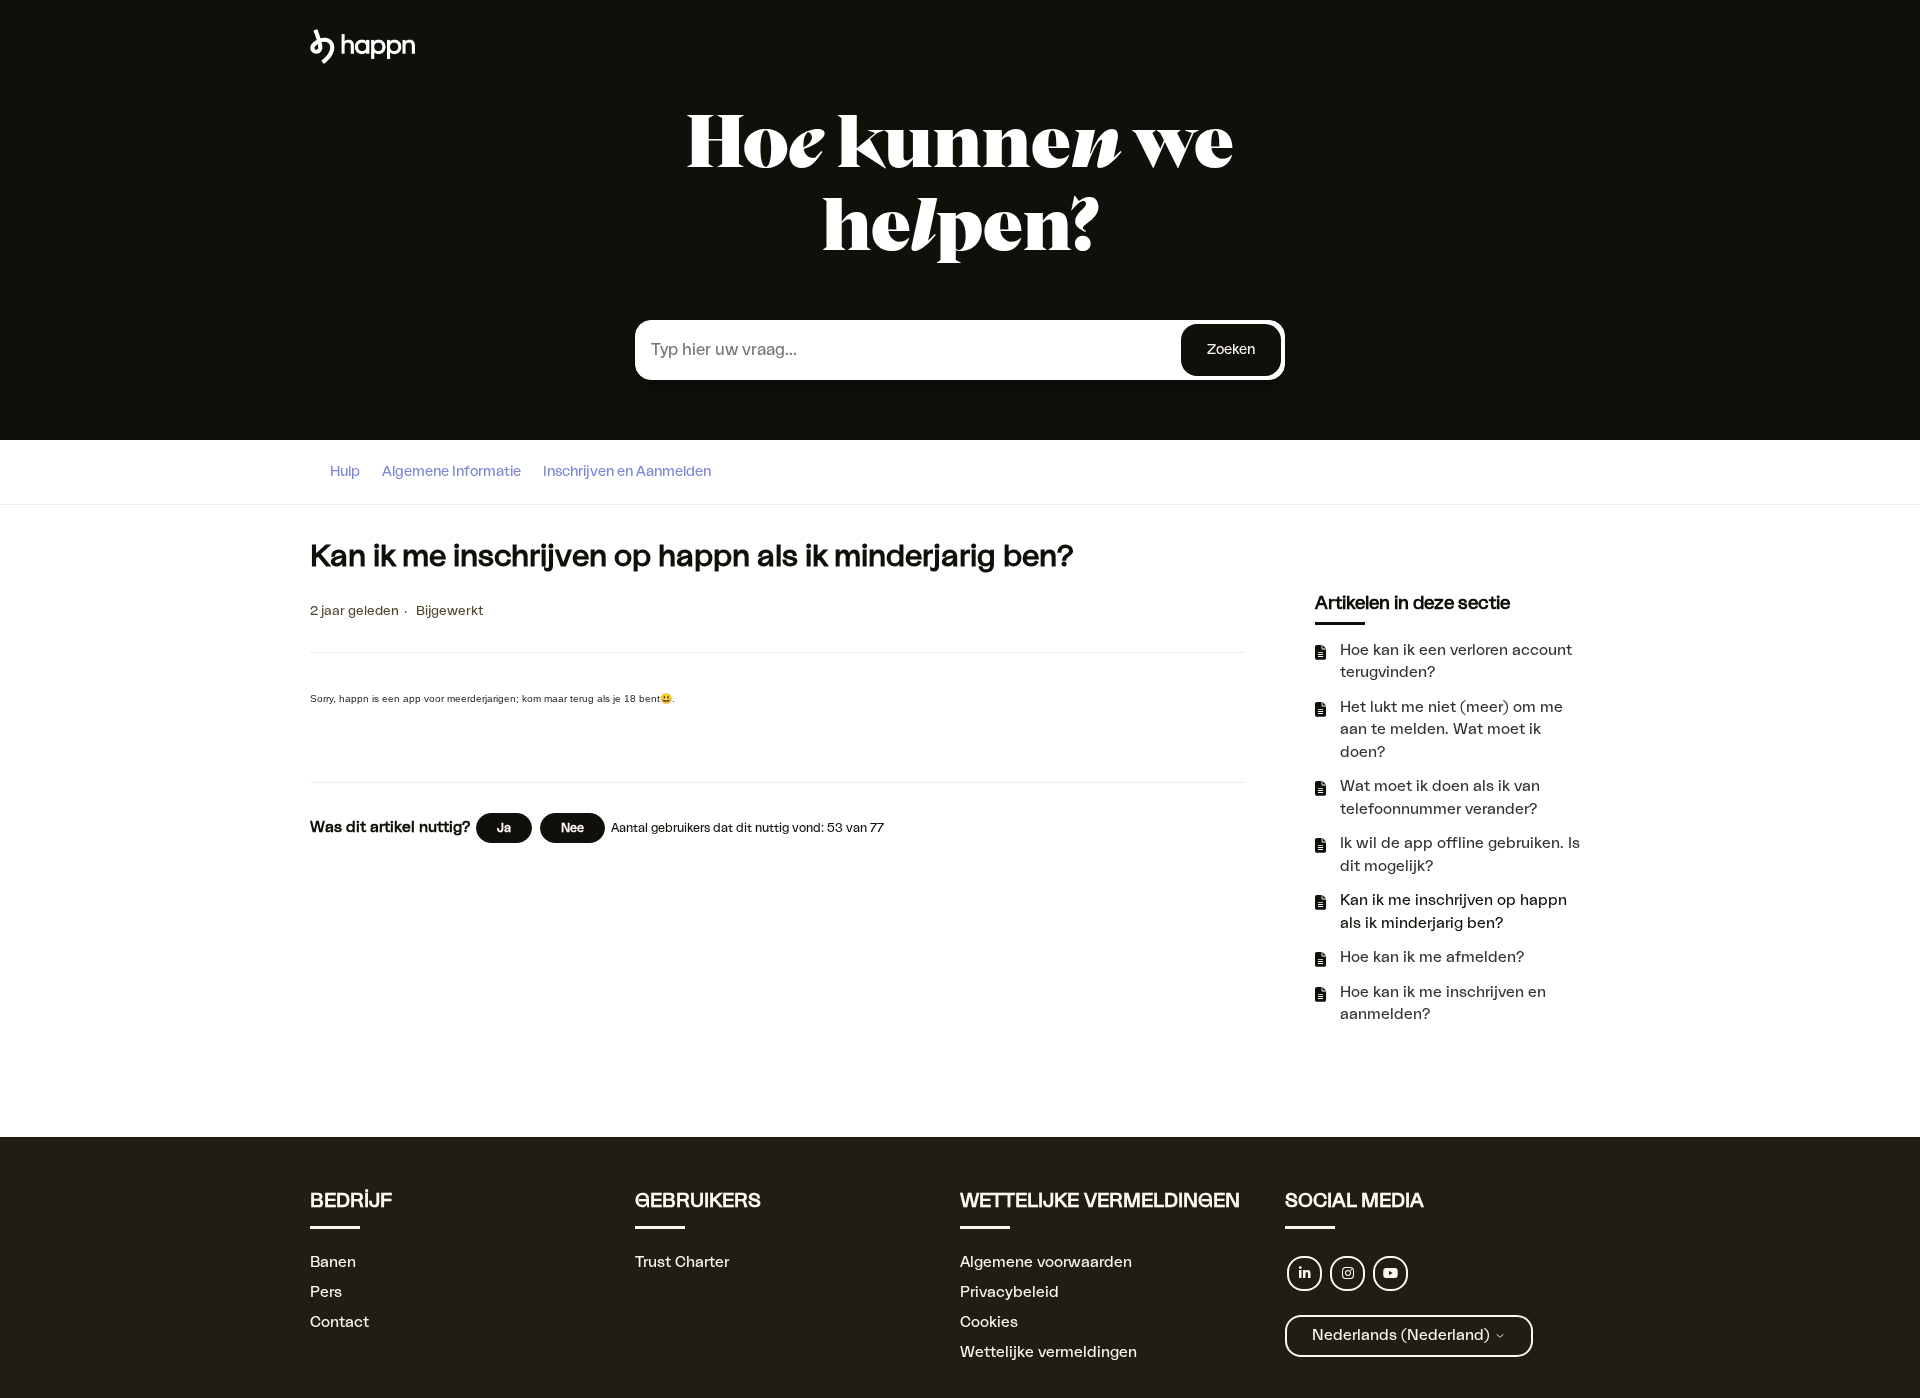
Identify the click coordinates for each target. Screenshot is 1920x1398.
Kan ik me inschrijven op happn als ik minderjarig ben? (1453, 912)
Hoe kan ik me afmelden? (1432, 957)
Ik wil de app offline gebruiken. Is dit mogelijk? (1460, 855)
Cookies (989, 1322)
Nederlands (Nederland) (1403, 1335)
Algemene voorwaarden (1046, 1262)
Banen (333, 1262)
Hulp (345, 472)
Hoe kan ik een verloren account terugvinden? (1456, 662)
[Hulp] (362, 59)
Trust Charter (682, 1262)
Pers (326, 1292)
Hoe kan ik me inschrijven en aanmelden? (1443, 1004)
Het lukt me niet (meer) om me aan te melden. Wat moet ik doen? (1451, 730)
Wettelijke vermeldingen (1048, 1352)
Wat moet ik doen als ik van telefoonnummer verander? (1440, 798)
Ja (504, 828)
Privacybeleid (1009, 1292)
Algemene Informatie (451, 472)
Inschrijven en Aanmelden (627, 472)
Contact (339, 1322)
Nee (572, 828)
